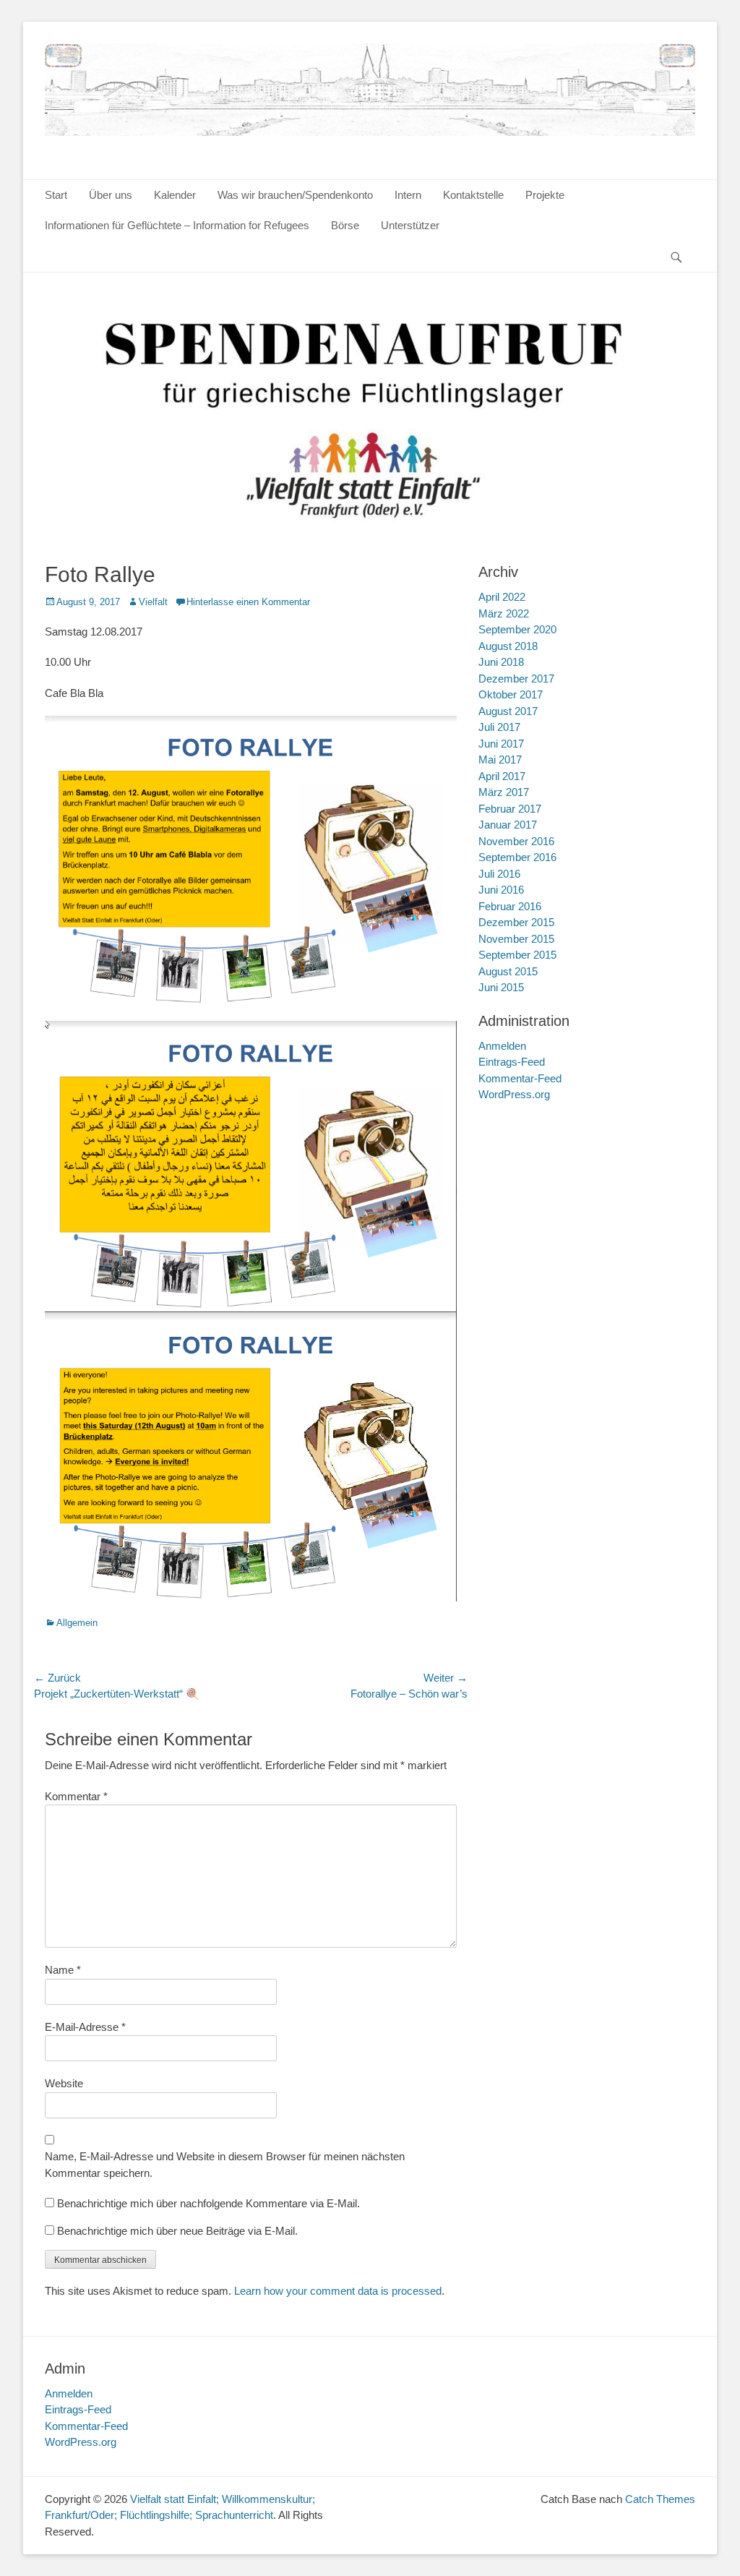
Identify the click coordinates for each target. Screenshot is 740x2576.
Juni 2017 (501, 744)
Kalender (175, 195)
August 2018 (508, 646)
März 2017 (504, 792)
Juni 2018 (501, 662)
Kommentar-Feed (520, 1078)
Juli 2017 (499, 727)
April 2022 (502, 597)
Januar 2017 (508, 825)
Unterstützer (410, 225)
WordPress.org (514, 1094)
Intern (408, 195)
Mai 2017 (500, 759)
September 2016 (517, 857)
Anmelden (502, 1046)
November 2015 (516, 939)
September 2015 (517, 955)
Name (63, 1970)
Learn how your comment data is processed (338, 2291)
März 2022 (504, 613)
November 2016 (516, 841)
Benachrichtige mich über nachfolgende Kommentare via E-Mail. (208, 2203)
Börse (345, 225)
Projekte (545, 195)
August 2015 (508, 971)
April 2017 (502, 776)
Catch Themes (660, 2499)
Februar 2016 (510, 906)
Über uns (111, 195)
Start (56, 195)
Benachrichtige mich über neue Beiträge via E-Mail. (177, 2231)
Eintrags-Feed (512, 1062)
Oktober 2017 (511, 694)
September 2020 (517, 629)
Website (64, 2083)
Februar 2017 (510, 809)
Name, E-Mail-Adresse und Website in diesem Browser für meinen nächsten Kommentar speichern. (225, 2165)
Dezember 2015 (516, 922)
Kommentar (76, 1796)
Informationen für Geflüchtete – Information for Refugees (177, 225)
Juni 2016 (501, 890)
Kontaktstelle (473, 195)
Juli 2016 (499, 874)
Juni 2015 (501, 987)
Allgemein (77, 1623)
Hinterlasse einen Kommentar (248, 602)
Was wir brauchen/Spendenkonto (295, 195)
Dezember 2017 (516, 679)
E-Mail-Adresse (85, 2027)
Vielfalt (153, 602)
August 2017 (508, 711)
